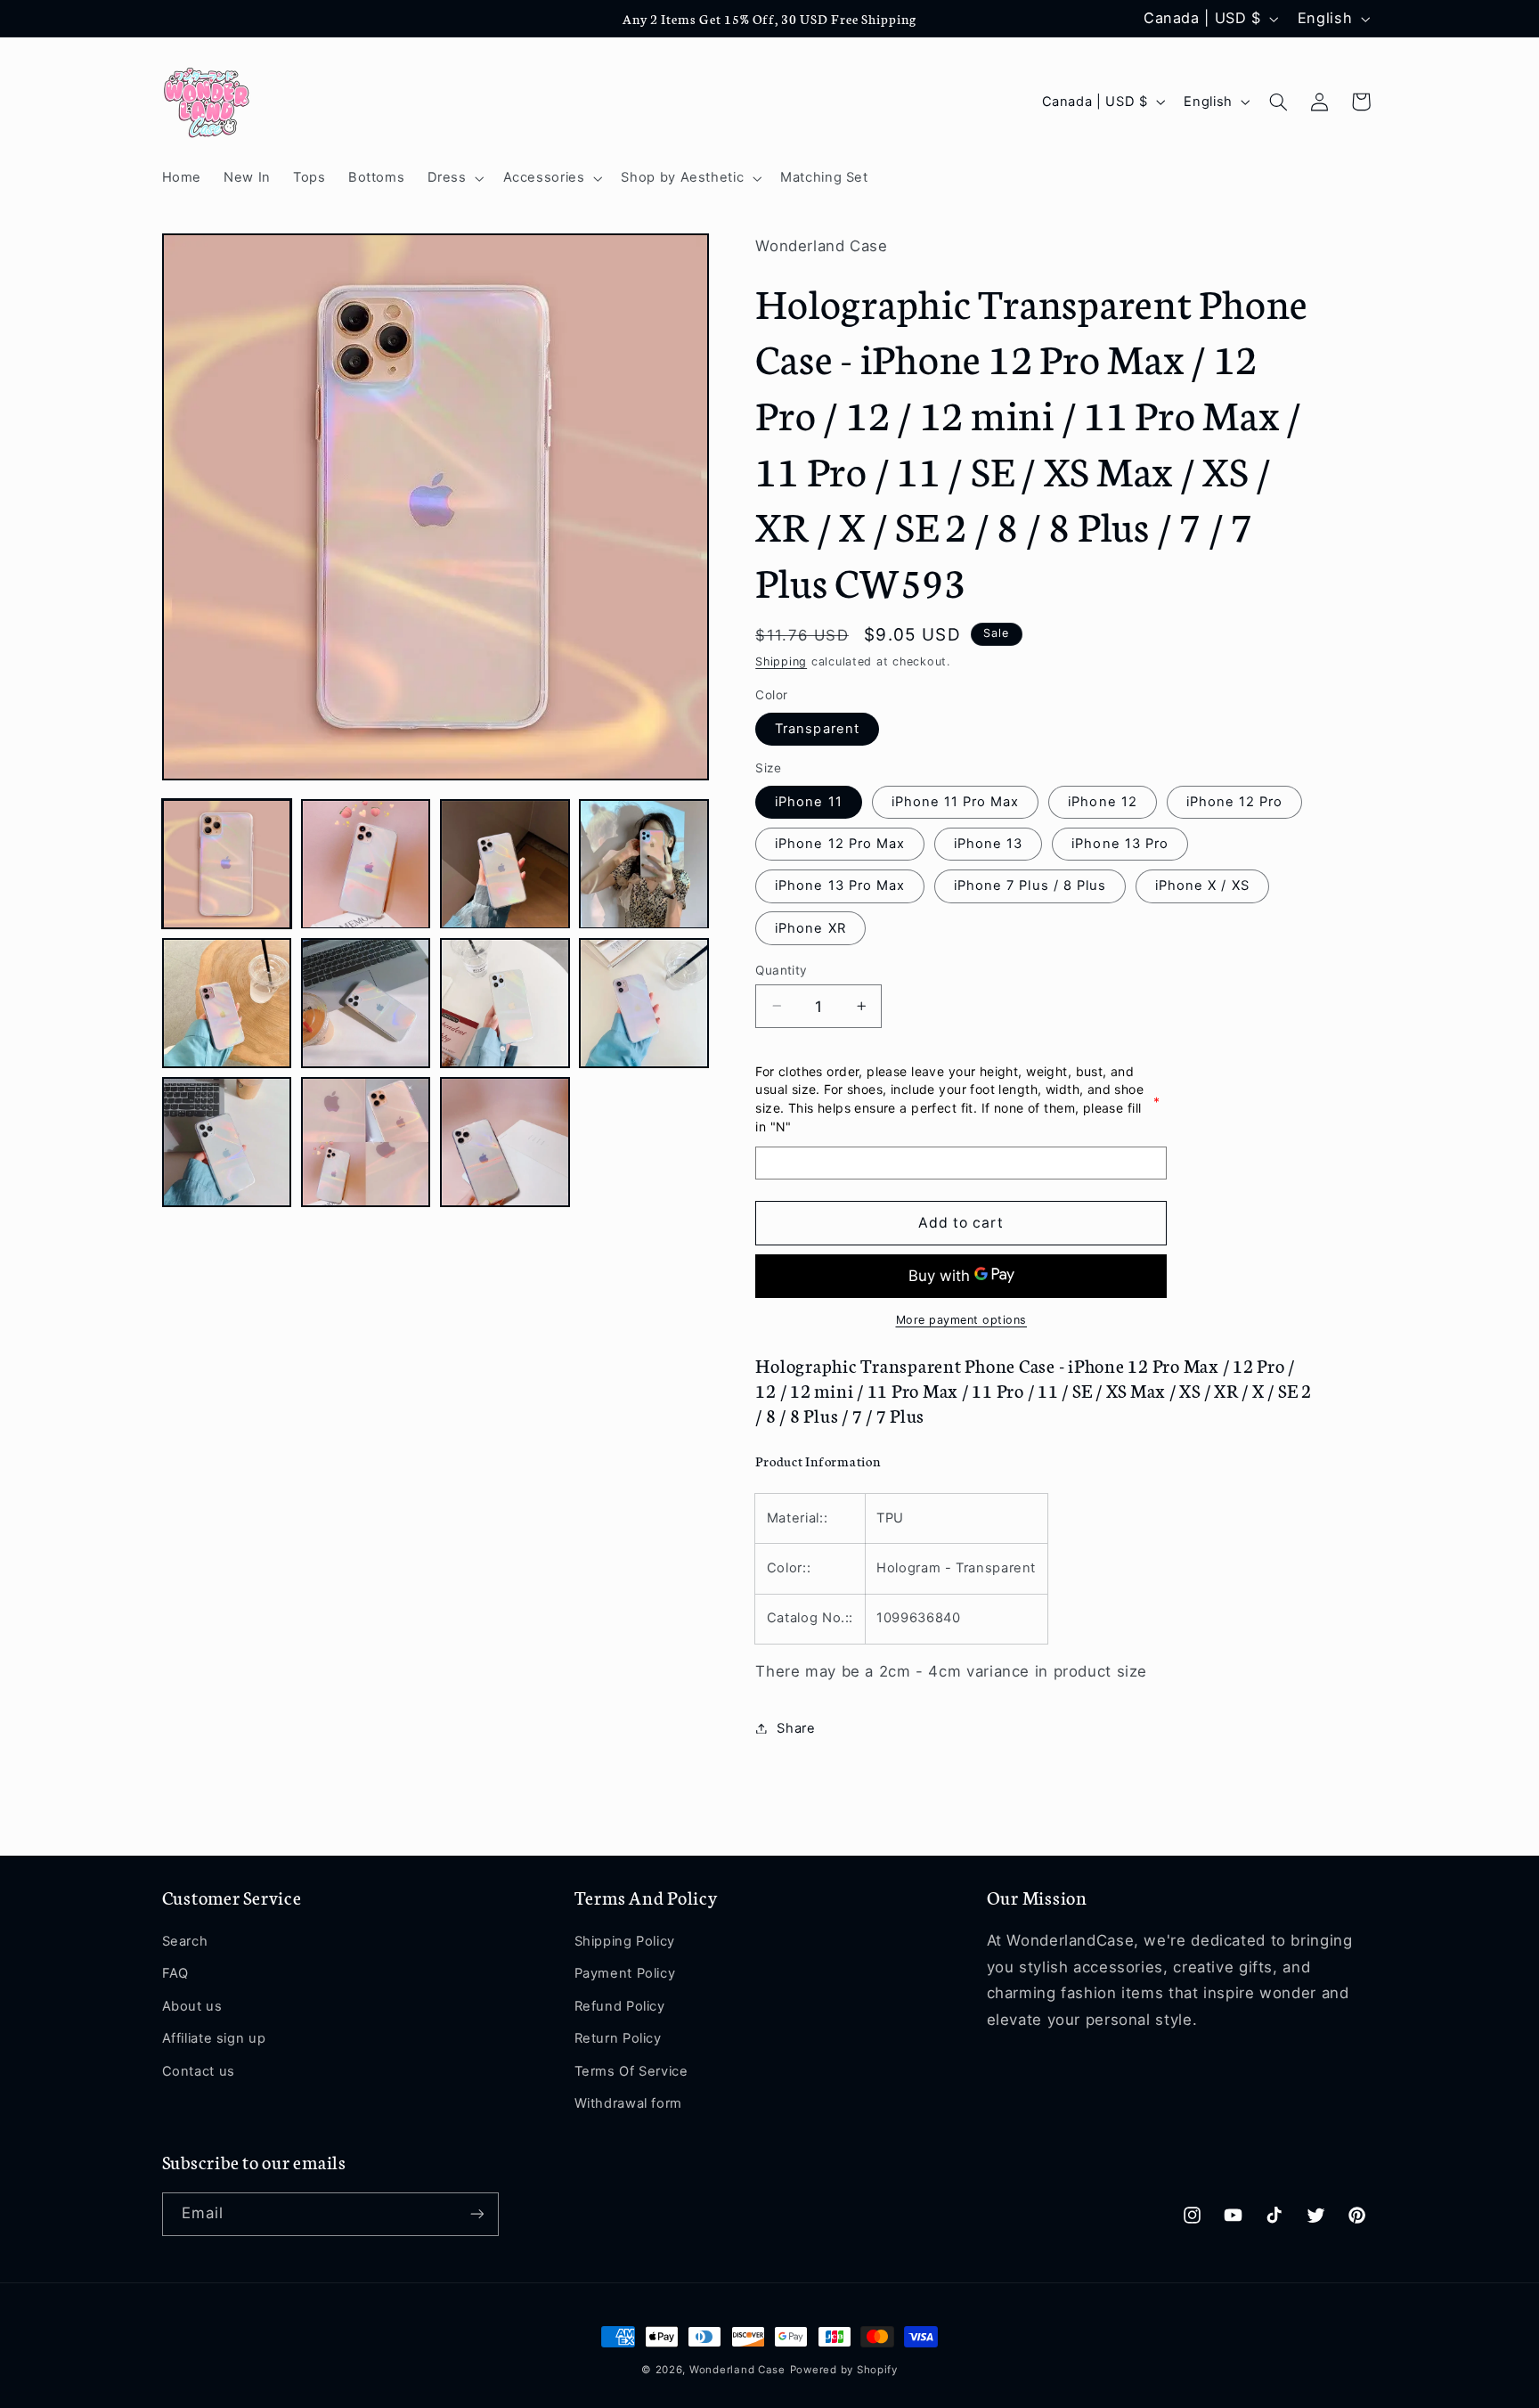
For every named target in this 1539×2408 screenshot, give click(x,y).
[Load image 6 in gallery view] (366, 1003)
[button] (454, 178)
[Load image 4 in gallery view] (644, 864)
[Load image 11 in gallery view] (505, 1142)
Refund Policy (620, 2006)
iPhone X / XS (1202, 886)
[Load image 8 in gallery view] (644, 1003)
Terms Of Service (631, 2071)
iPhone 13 (988, 844)
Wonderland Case (737, 2370)
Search (185, 1941)
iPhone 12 (1102, 801)
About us (192, 2006)
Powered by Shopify (844, 2370)
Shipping (781, 661)
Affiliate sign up (214, 2038)
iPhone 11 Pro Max (956, 801)
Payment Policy (625, 1973)
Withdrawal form (628, 2103)
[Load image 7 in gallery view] (505, 1003)
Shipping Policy (625, 1941)
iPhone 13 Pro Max (840, 886)
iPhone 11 (808, 801)
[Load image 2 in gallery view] (366, 864)
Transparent (817, 728)
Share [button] (796, 1727)
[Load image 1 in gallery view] (227, 864)
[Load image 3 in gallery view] (505, 864)
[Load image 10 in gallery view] (366, 1142)
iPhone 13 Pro (1120, 844)
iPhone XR (810, 927)
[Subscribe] (476, 2214)
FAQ (175, 1973)
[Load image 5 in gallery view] (227, 1003)
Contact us (199, 2071)
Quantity (781, 969)
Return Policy (618, 2038)
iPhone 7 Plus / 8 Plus (1030, 886)
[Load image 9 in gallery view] (227, 1142)
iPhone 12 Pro (1235, 801)
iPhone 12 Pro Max (840, 844)
